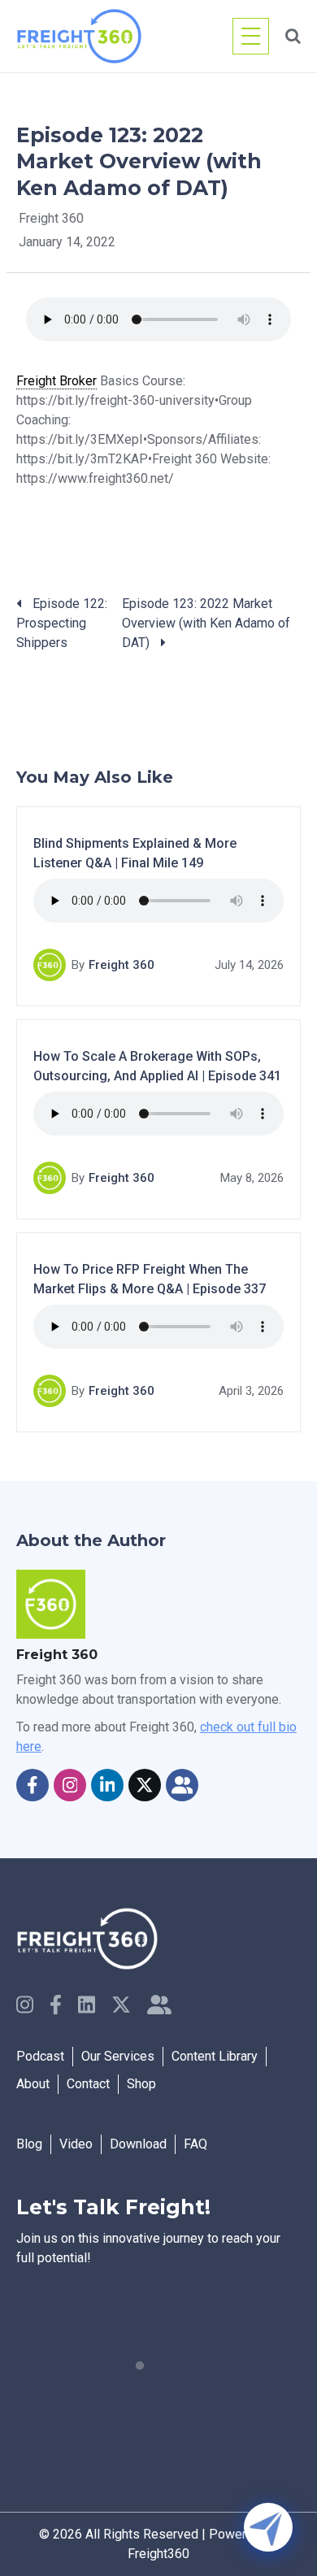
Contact (88, 2084)
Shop (141, 2084)
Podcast (40, 2056)
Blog (29, 2144)
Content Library (215, 2056)
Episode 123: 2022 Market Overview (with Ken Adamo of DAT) (206, 623)
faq (195, 2144)
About (33, 2084)
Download (138, 2144)
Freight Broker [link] (56, 381)
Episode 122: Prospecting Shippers (62, 623)
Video (76, 2144)
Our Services (118, 2056)
